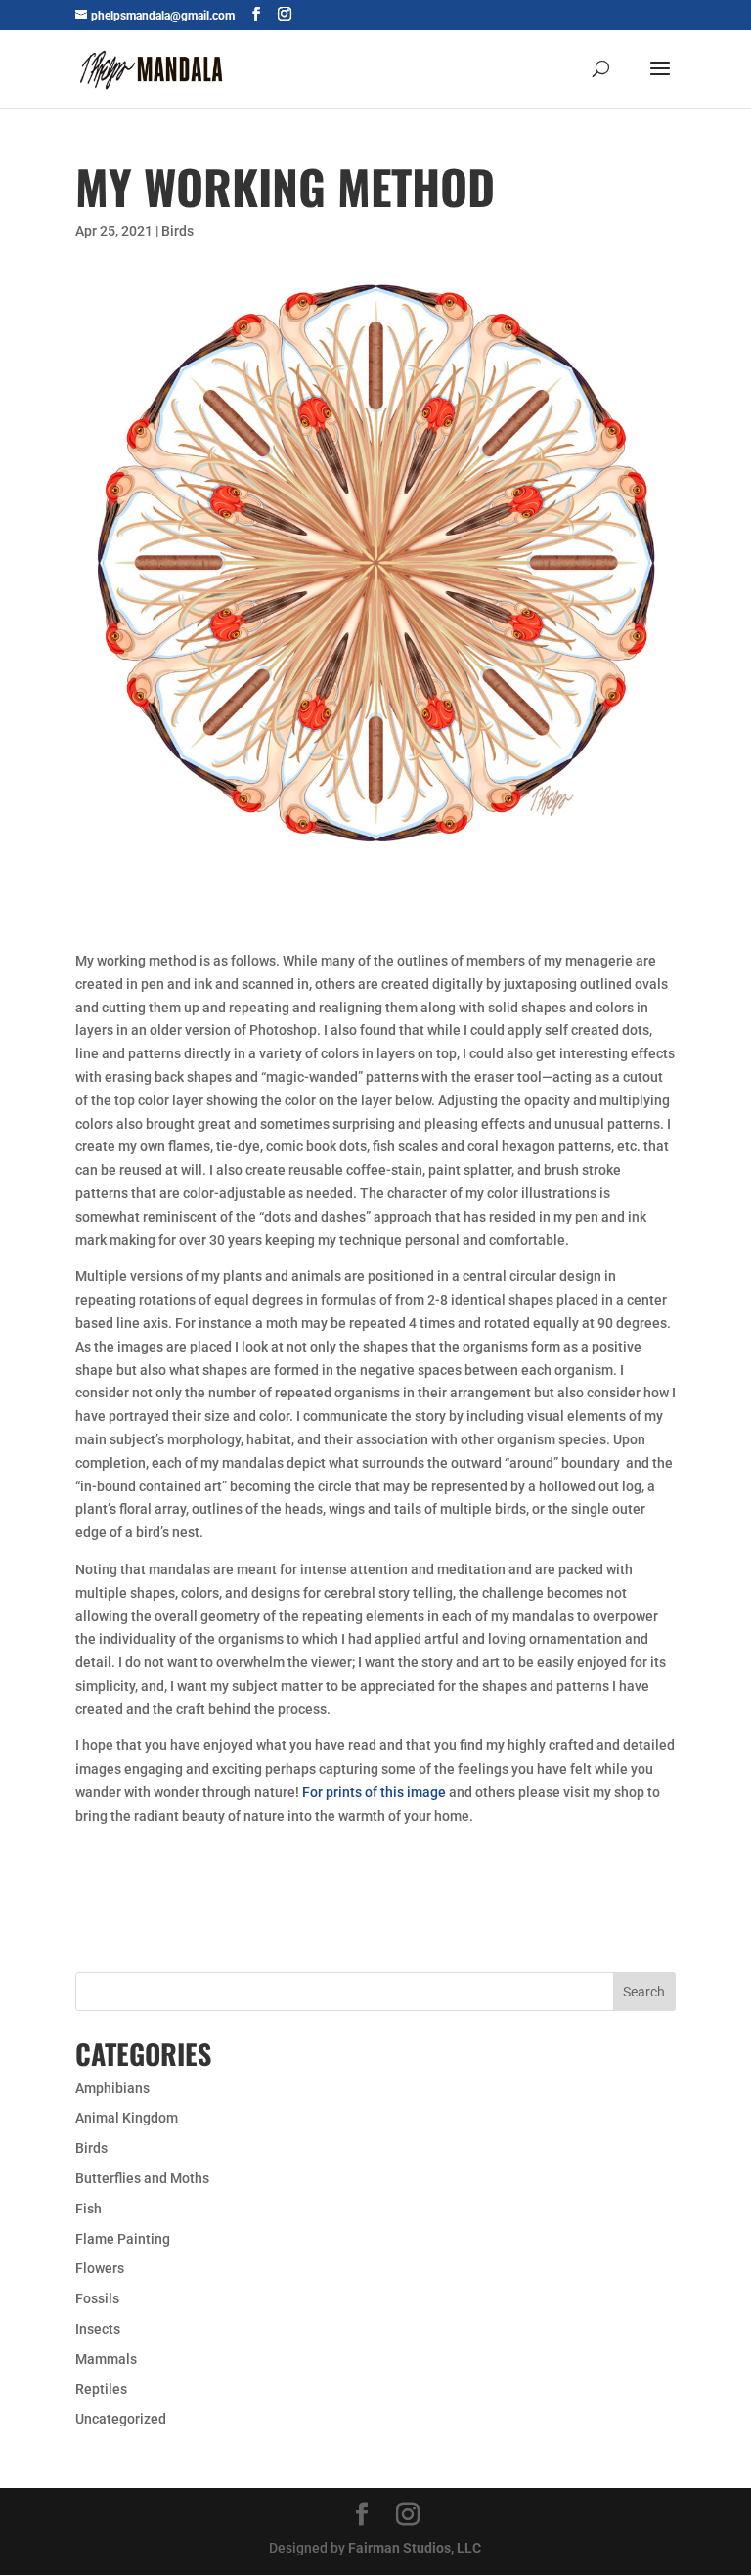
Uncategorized (121, 2419)
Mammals (106, 2359)
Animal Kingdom (127, 2118)
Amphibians (112, 2088)
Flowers (100, 2268)
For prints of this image (373, 1792)
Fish (88, 2209)
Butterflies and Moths (142, 2178)
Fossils (97, 2298)
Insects (98, 2329)
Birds (177, 231)
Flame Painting (123, 2239)
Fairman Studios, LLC (415, 2548)
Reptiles (101, 2389)
